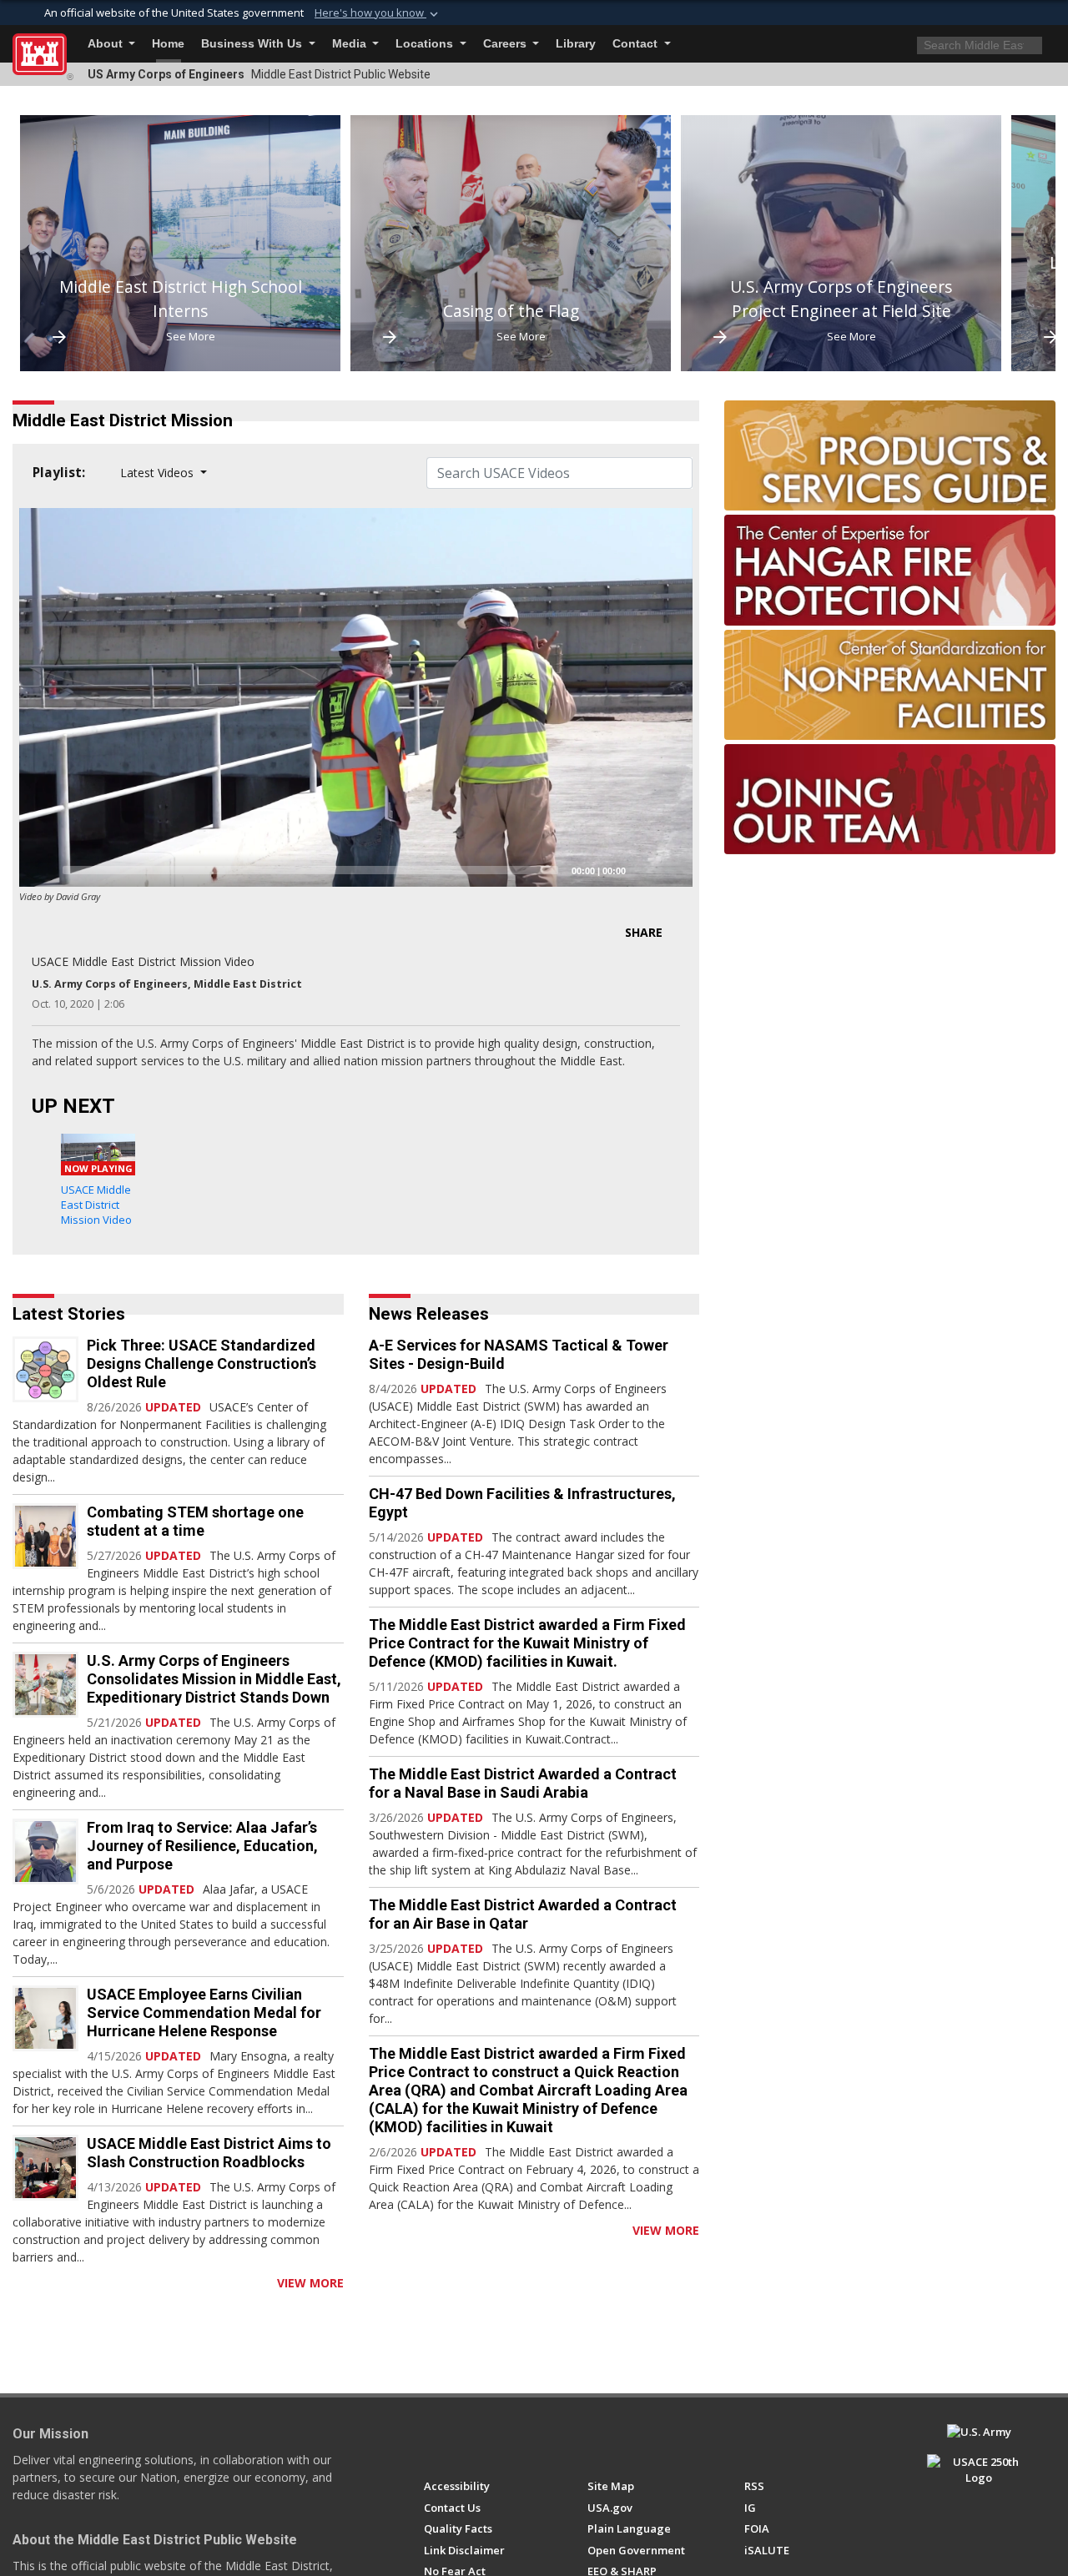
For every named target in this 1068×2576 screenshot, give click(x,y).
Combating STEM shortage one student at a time (195, 1521)
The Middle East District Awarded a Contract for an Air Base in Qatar (523, 1914)
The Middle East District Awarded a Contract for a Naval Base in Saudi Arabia (523, 1783)
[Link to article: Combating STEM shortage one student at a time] (45, 1536)
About (107, 44)
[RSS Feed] (18, 2283)
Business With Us (253, 44)
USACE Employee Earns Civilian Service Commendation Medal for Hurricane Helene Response (204, 2012)
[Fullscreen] (671, 870)
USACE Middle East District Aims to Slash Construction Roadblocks (209, 2153)
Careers (506, 44)
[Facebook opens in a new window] (432, 2439)
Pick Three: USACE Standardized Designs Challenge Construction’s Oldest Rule (202, 1363)
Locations (426, 44)
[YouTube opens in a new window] (463, 2439)
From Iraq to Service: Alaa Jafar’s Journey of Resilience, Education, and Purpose (202, 1846)
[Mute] (644, 870)
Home (168, 44)
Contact (637, 44)
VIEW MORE (310, 2283)
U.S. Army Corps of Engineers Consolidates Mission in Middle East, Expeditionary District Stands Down (214, 1679)
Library (576, 44)
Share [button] (644, 932)
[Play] (41, 870)
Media (351, 44)
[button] (378, 13)
